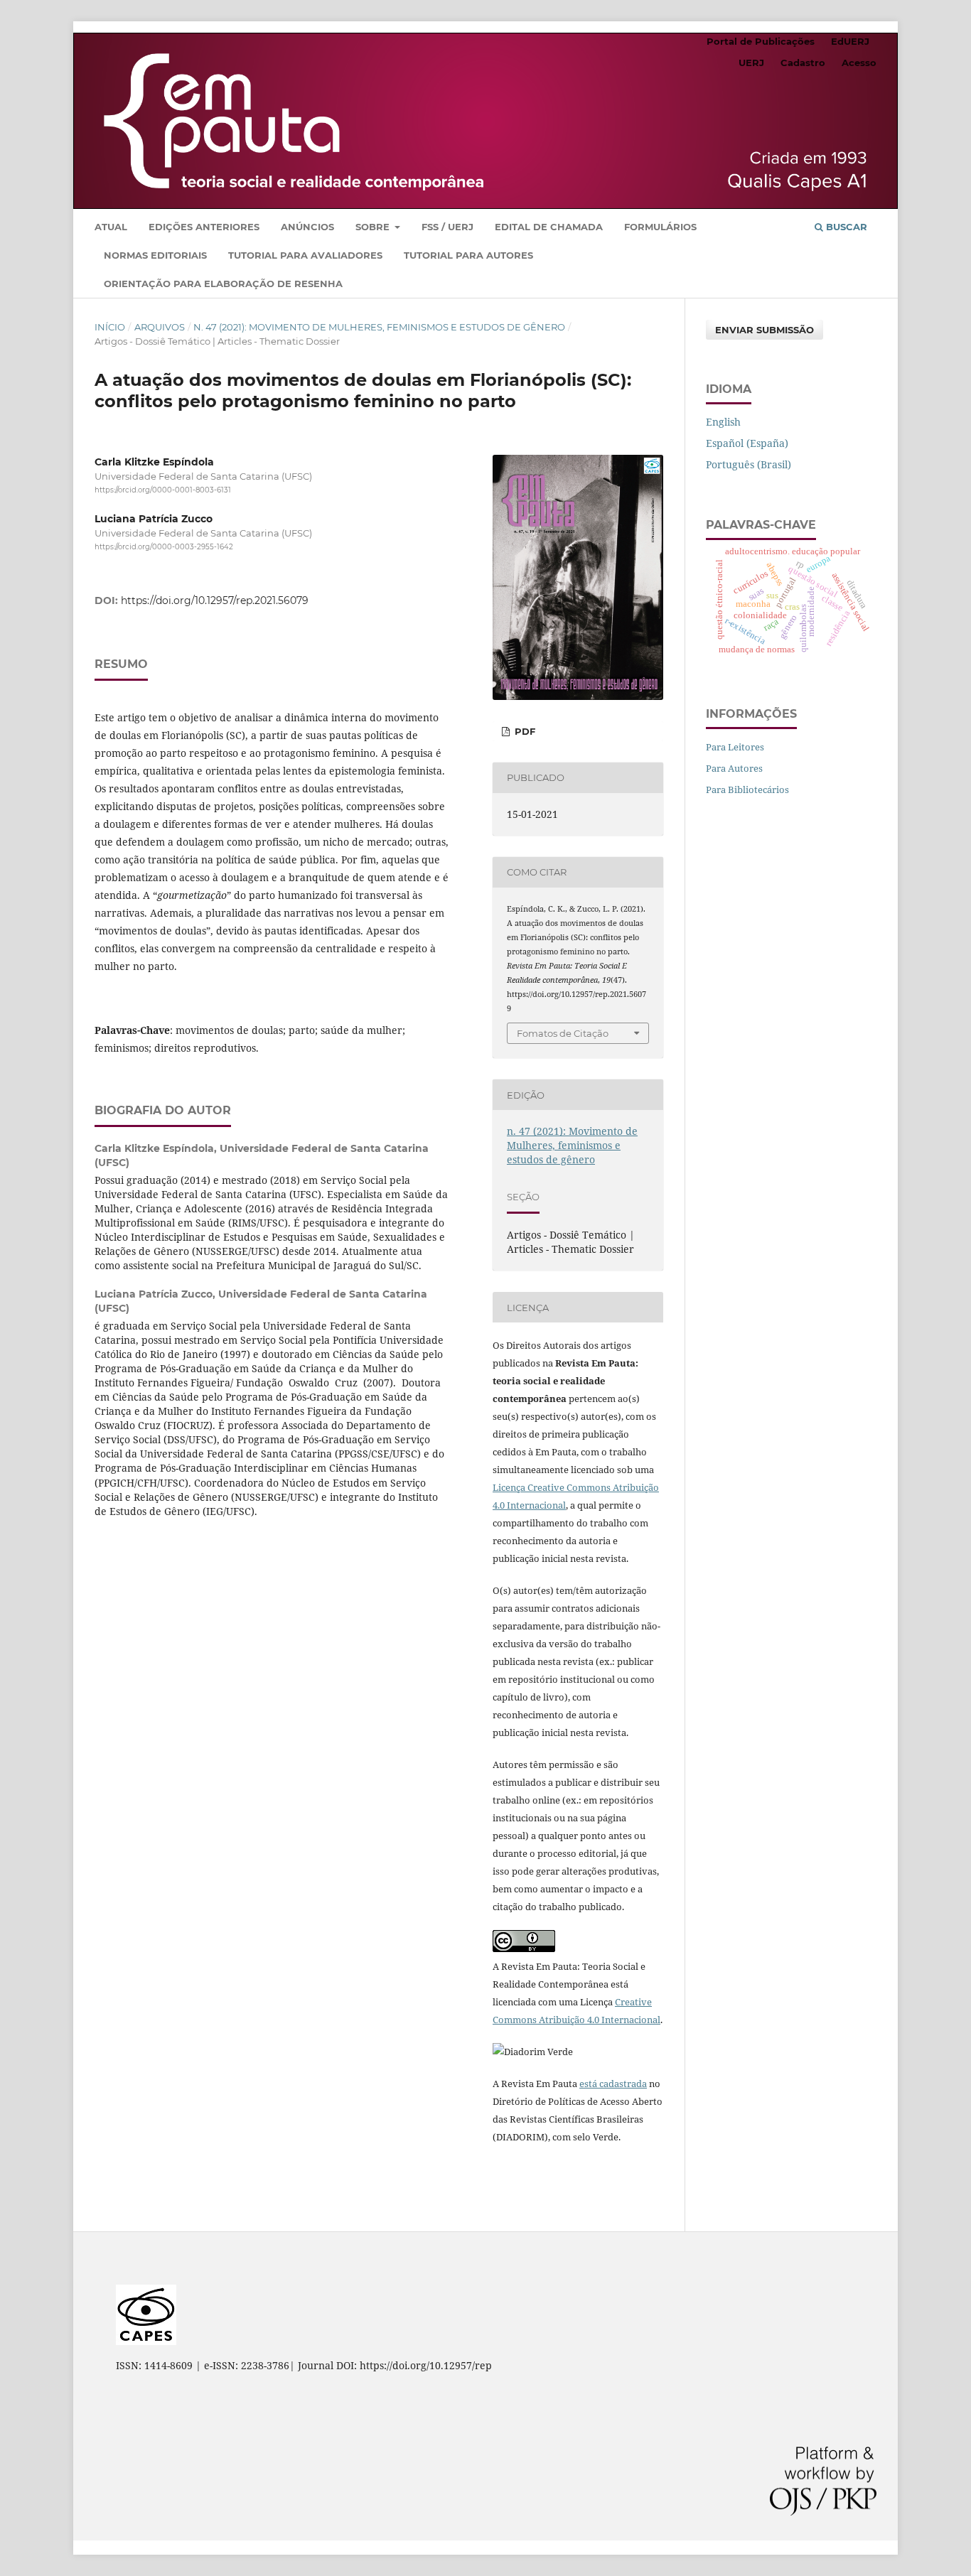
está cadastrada (613, 2084)
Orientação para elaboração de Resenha (223, 284)
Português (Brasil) (749, 464)
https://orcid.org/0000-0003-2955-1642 (164, 547)
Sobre (374, 227)
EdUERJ (850, 41)
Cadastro (803, 63)
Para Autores (734, 768)
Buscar (845, 227)
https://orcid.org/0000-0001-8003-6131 (163, 490)
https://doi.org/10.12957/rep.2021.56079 (215, 600)
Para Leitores (735, 747)
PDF (524, 731)
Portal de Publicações (761, 41)
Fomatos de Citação (563, 1033)
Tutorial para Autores (468, 255)
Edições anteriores (204, 227)
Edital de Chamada (549, 227)
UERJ (751, 63)
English (723, 422)
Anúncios (307, 227)
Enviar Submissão (765, 330)
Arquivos (160, 327)
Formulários (660, 227)
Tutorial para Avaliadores (305, 255)
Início (110, 327)
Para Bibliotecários (747, 789)
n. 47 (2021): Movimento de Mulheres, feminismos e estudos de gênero (379, 327)
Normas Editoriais (155, 255)
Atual (111, 227)
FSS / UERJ (447, 227)
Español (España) (747, 443)
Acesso (859, 63)
